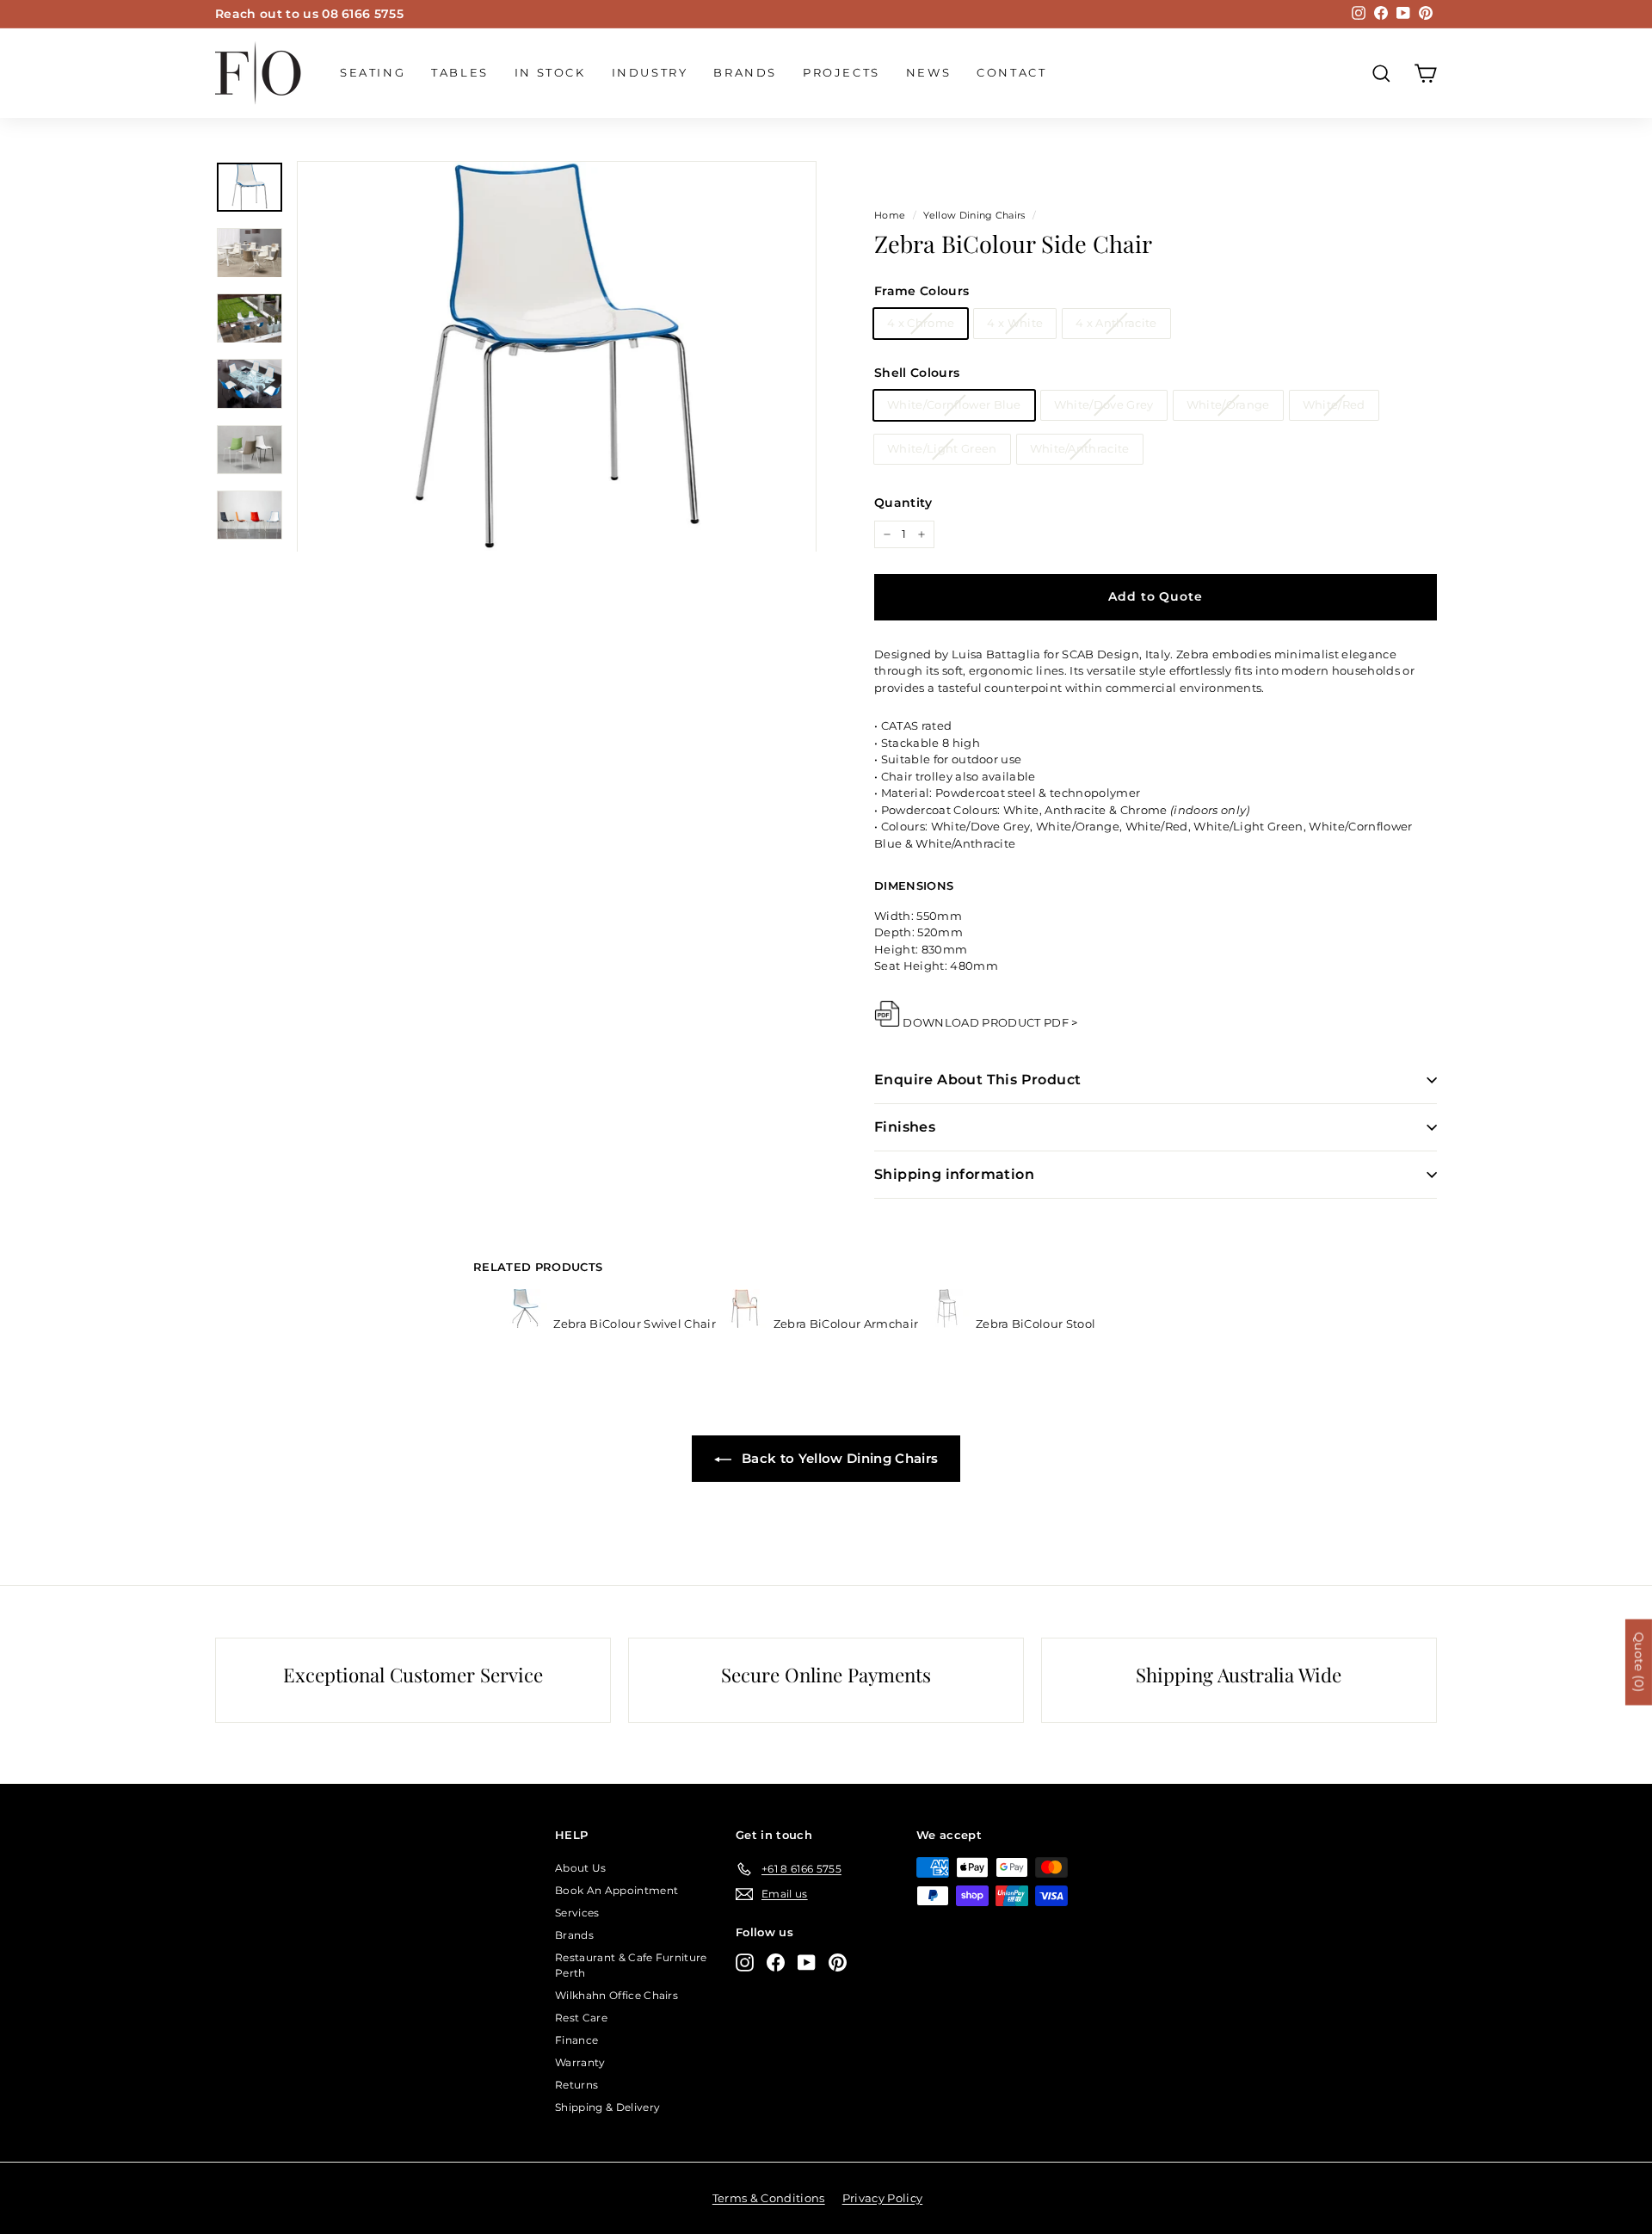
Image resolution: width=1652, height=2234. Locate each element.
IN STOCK (550, 72)
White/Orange (1228, 404)
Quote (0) (1639, 1663)
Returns (576, 2085)
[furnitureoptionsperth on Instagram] (745, 1962)
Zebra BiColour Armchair (845, 1324)
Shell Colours (917, 373)
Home (890, 215)
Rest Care (581, 2018)
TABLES (460, 72)
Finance (576, 2040)
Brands (745, 72)
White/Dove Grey (1104, 404)
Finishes (905, 1127)
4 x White (1015, 323)
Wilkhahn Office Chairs (616, 1995)
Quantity (903, 503)
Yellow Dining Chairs (974, 215)
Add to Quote (1155, 596)
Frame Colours (922, 291)
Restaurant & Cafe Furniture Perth (631, 1965)
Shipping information (954, 1174)
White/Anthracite (1080, 448)
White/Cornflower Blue (954, 404)
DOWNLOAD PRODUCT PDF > (990, 1022)
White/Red (1334, 404)
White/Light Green (942, 448)
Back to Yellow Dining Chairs (838, 1458)
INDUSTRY (650, 72)
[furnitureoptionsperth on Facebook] (776, 1962)
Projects (841, 72)
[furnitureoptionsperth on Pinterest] (838, 1962)
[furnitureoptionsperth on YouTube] (807, 1962)
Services (577, 1913)
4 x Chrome (921, 323)
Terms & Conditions (769, 2198)
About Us (581, 1868)
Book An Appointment (616, 1890)
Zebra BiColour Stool (1035, 1324)
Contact (1011, 72)
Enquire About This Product (977, 1080)
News (928, 72)
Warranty (580, 2062)
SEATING (373, 72)
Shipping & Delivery (607, 2107)
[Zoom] (557, 357)
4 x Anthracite (1116, 323)
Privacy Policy (883, 2198)
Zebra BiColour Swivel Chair (635, 1324)
